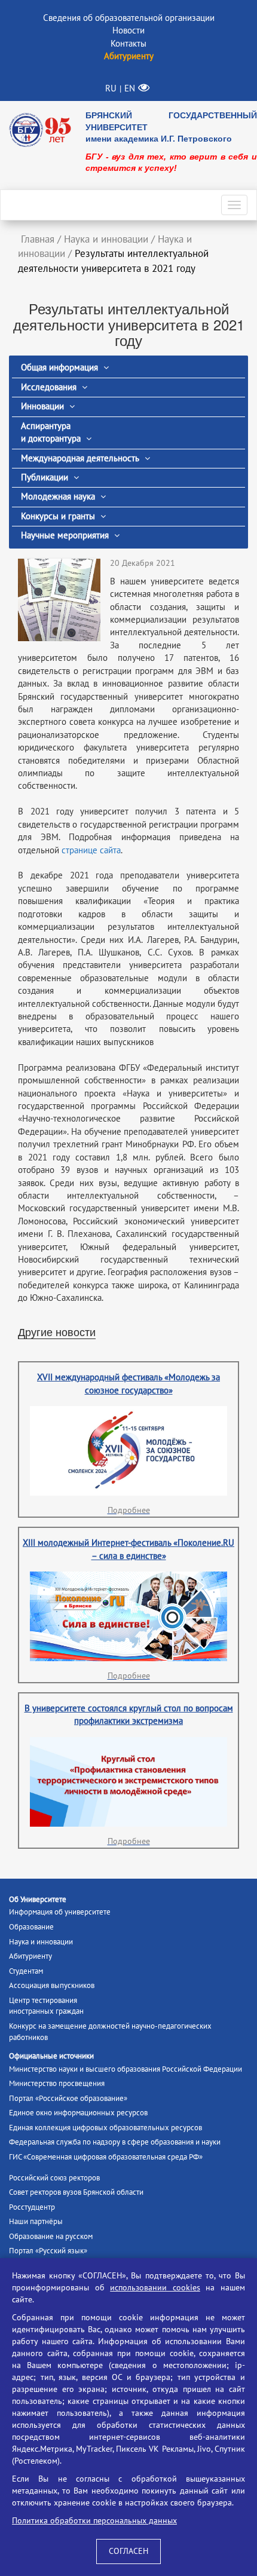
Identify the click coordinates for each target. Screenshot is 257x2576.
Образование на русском (51, 2237)
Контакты (128, 44)
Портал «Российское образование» (68, 2099)
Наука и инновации (41, 1942)
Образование (31, 1927)
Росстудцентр (32, 2207)
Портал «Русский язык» (48, 2251)
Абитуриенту (30, 1956)
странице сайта (91, 850)
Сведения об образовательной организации (129, 18)
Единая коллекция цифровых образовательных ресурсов (105, 2128)
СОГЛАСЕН (128, 2551)
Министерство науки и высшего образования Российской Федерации (126, 2069)
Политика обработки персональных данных (94, 2521)
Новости (128, 30)
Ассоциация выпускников (52, 1986)
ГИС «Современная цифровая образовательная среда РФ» (106, 2157)
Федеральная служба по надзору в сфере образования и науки (115, 2142)
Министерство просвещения (57, 2084)
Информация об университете (60, 1912)
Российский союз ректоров (54, 2178)
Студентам (26, 1971)
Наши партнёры (36, 2222)
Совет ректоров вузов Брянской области (76, 2192)
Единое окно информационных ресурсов (78, 2113)
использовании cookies (155, 2288)
